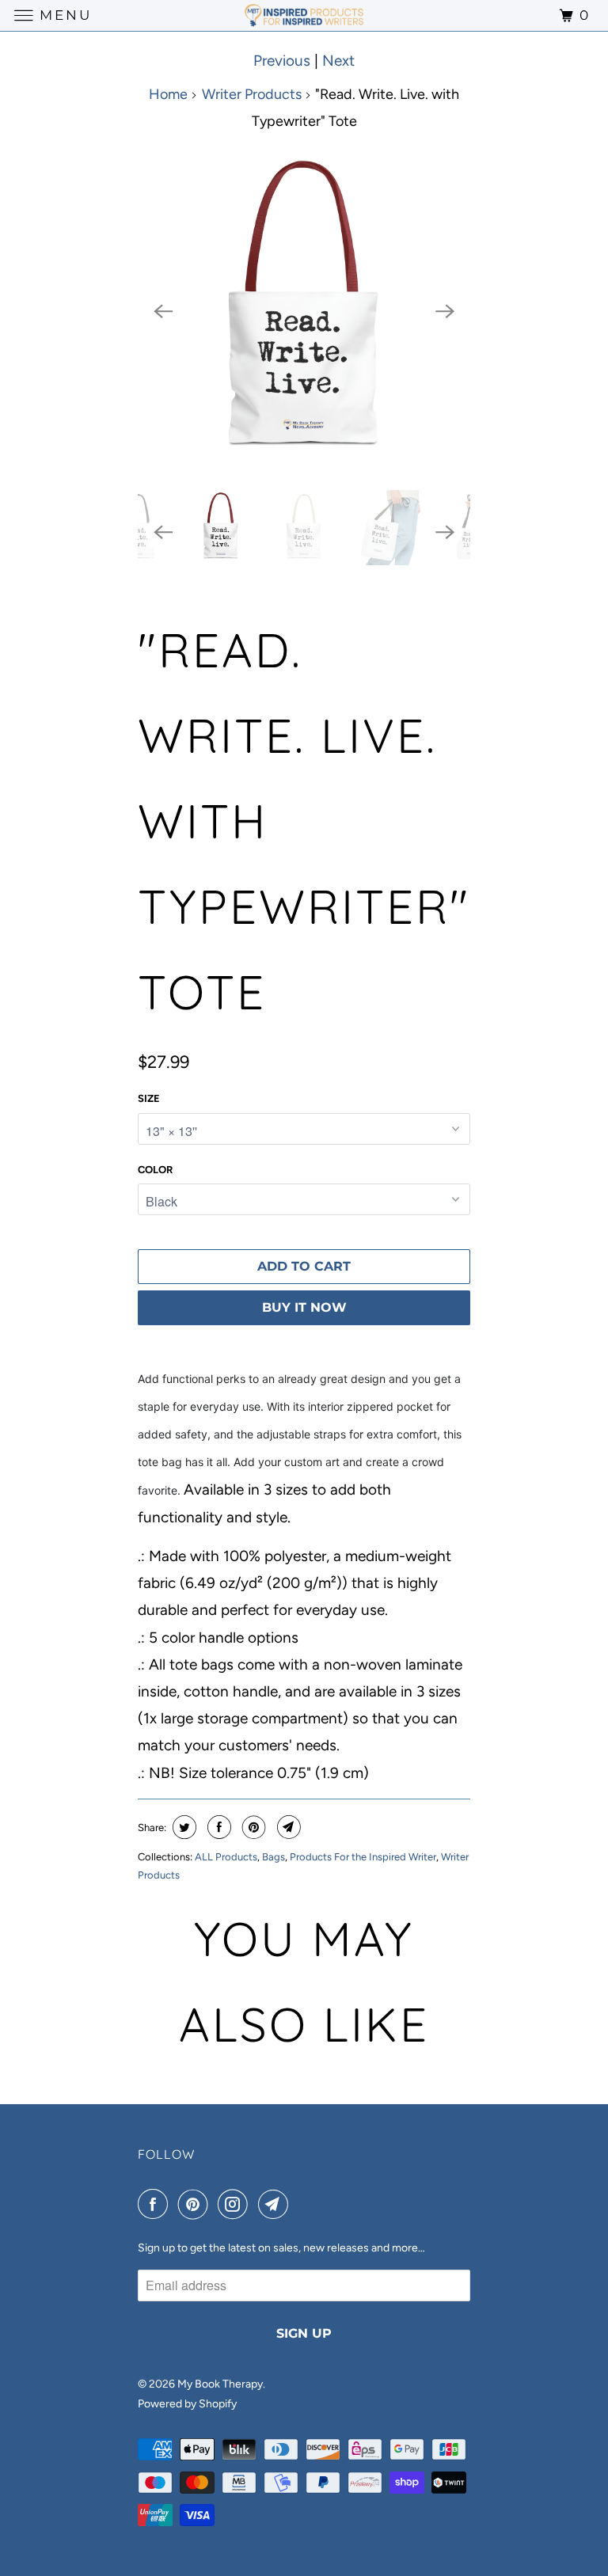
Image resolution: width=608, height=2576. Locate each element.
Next (338, 61)
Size (149, 1098)
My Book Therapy (220, 2384)
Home (168, 94)
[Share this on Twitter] (182, 1827)
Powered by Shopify (187, 2404)
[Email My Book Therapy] (276, 2205)
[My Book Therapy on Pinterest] (196, 2205)
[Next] (445, 312)
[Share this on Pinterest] (252, 1827)
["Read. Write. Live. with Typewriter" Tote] (304, 312)
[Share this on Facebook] (217, 1827)
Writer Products (252, 94)
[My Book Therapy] (304, 15)
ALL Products (226, 1857)
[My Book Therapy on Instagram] (236, 2205)
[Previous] (163, 312)
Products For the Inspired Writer (363, 1857)
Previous (282, 61)
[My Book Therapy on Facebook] (156, 2205)
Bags (274, 1857)
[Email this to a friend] (287, 1827)
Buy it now (304, 1307)
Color (155, 1170)
